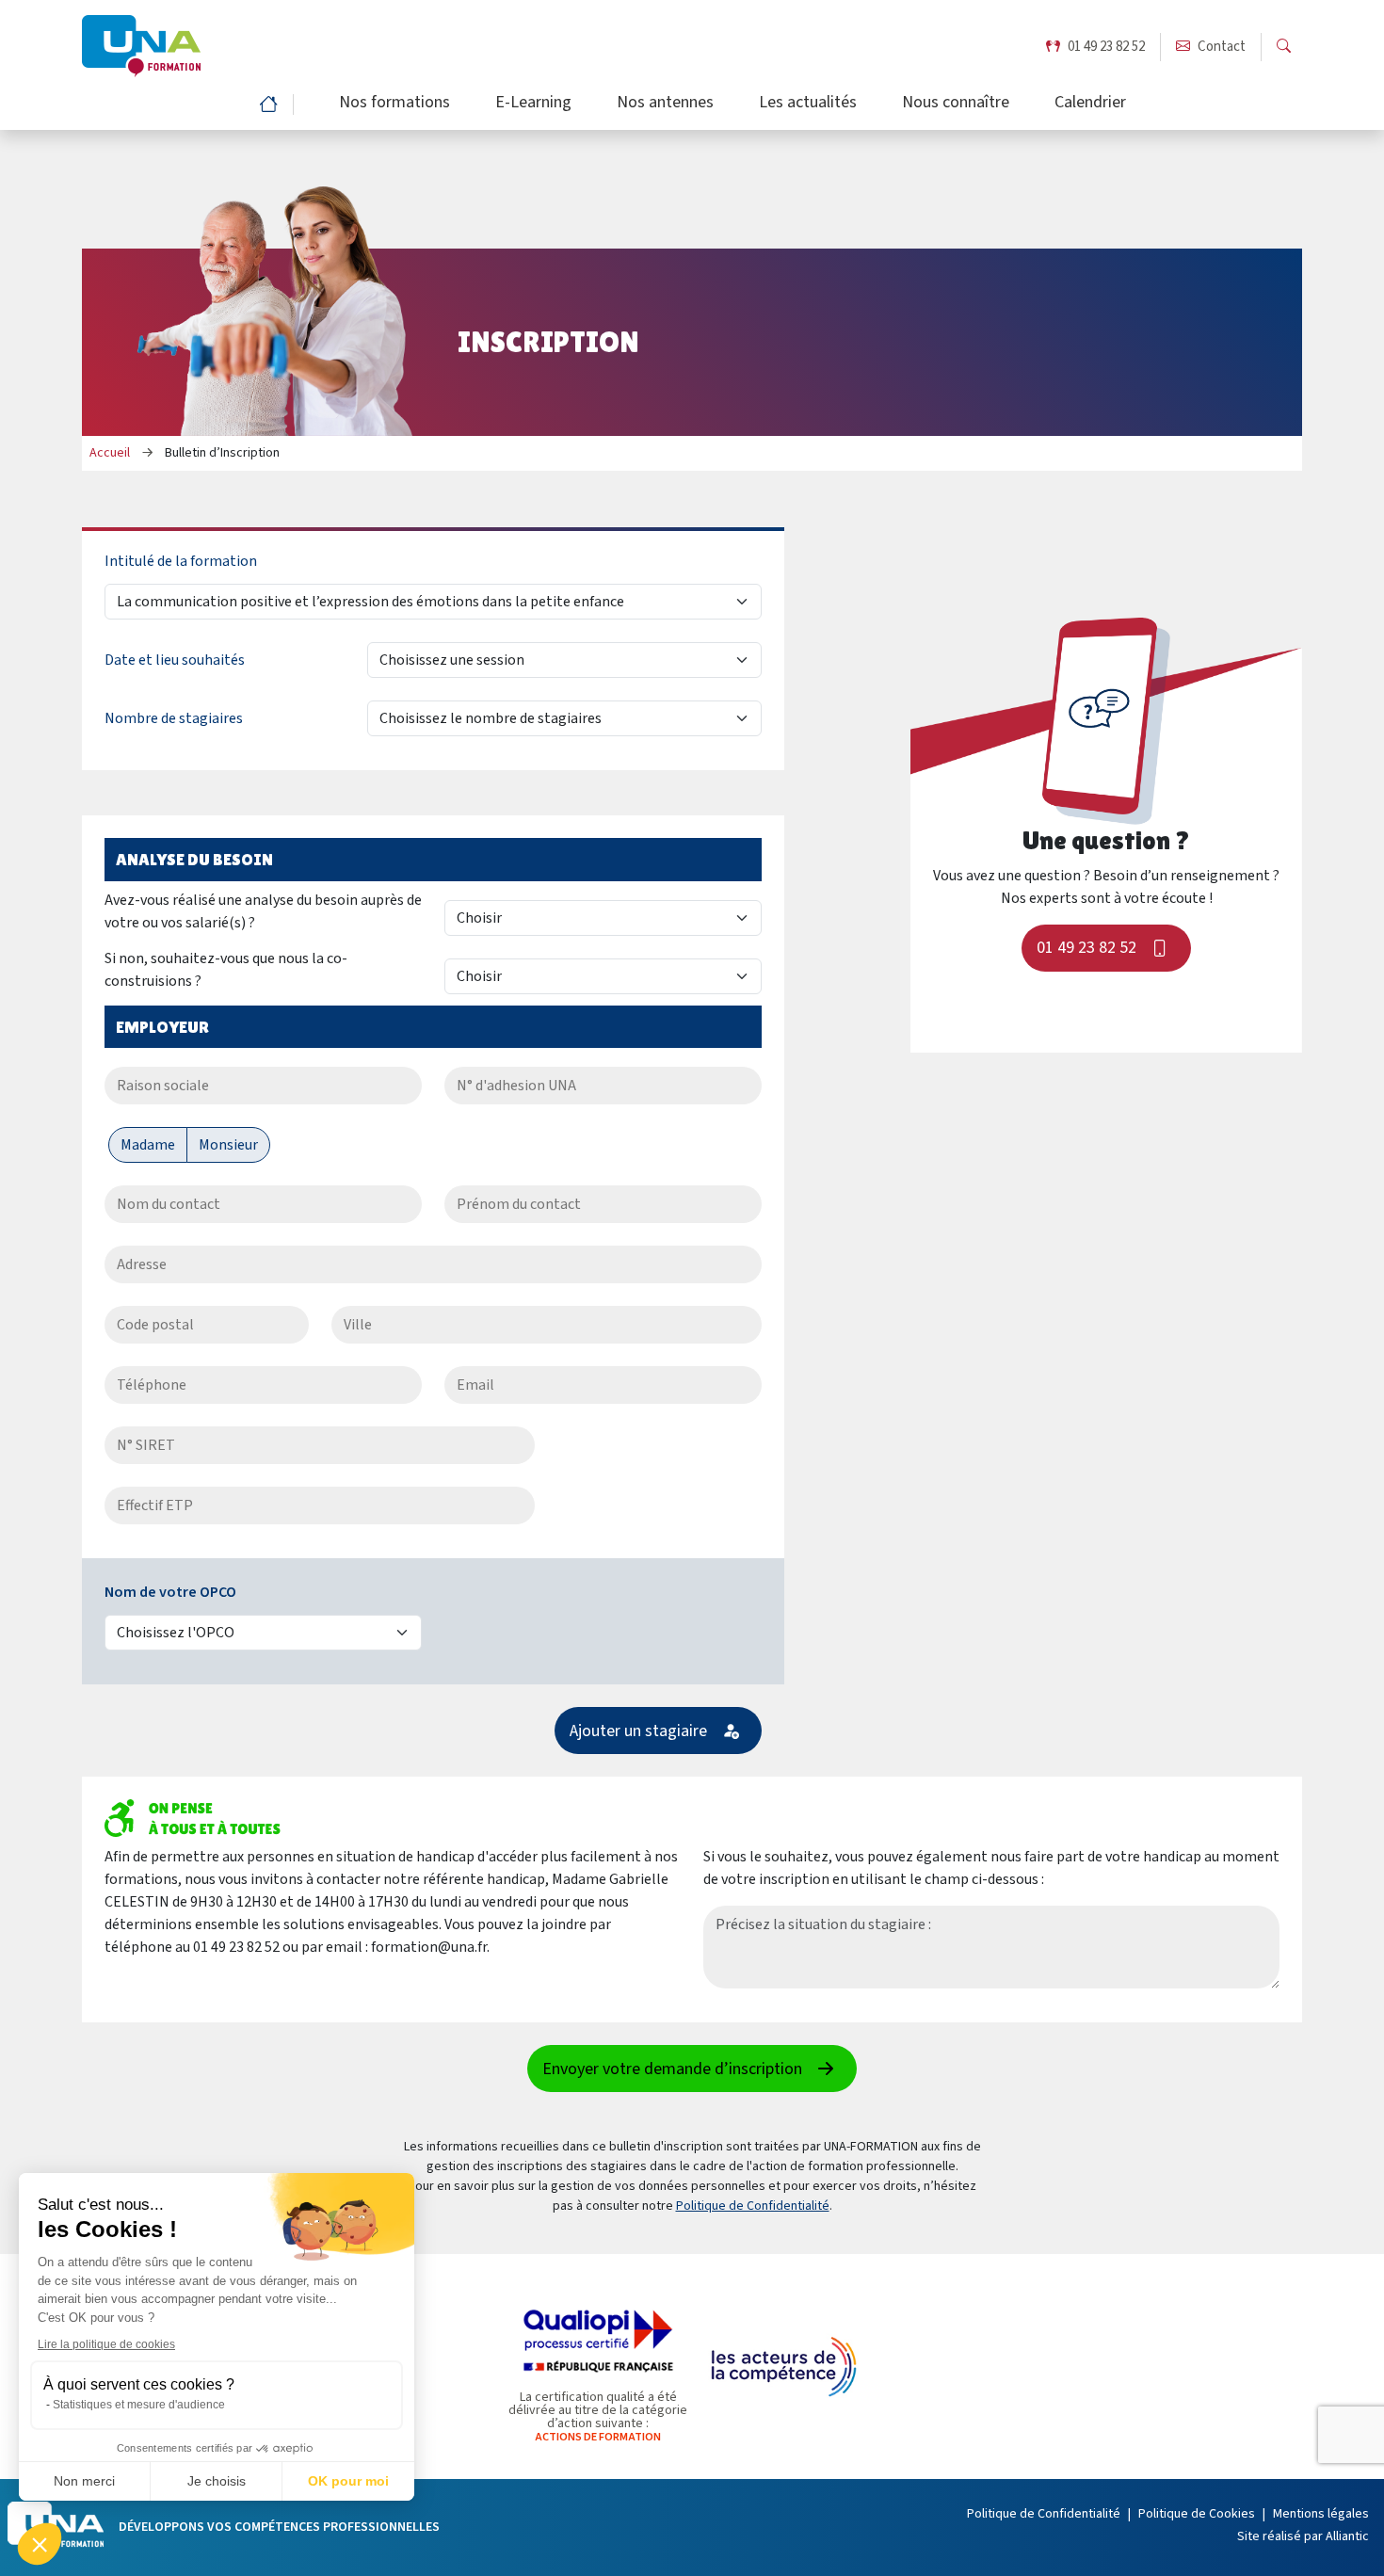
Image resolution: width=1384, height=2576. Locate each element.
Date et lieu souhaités (175, 660)
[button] (40, 2544)
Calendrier (1090, 104)
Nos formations (394, 104)
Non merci (84, 2481)
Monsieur (228, 1145)
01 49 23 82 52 (1106, 47)
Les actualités (808, 104)
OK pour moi (348, 2481)
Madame (148, 1145)
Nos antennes (665, 104)
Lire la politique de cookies (106, 2344)
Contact (1222, 47)
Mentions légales (1321, 2514)
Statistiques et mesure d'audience (139, 2405)
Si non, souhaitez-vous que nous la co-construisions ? (226, 970)
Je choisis (217, 2481)
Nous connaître (956, 104)
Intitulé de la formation (181, 561)
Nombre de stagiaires (174, 718)
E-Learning (533, 104)
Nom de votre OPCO (170, 1592)
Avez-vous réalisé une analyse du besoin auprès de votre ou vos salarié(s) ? (263, 911)
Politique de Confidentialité (753, 2206)
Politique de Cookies (1197, 2514)
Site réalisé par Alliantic (1303, 2536)
